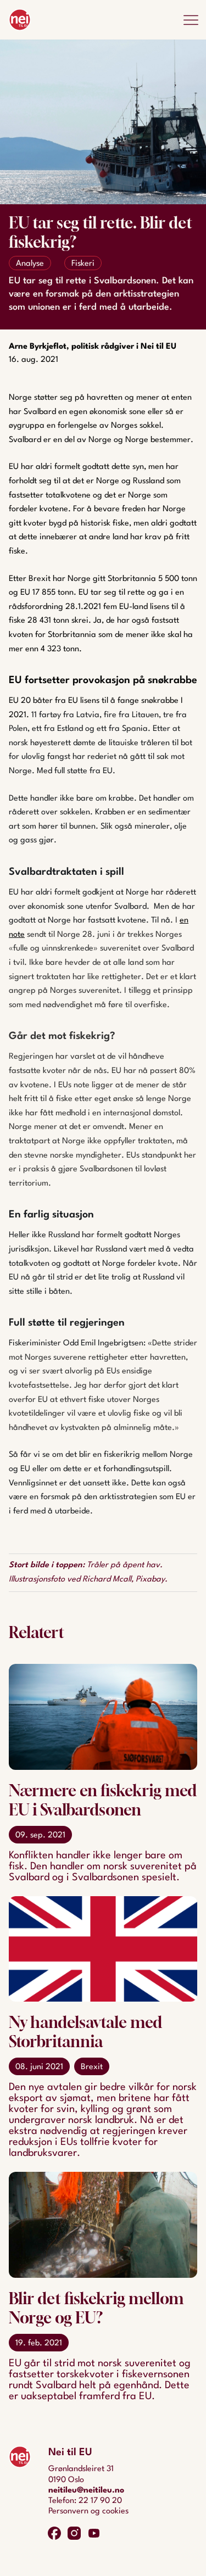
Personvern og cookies (88, 2511)
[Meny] (191, 20)
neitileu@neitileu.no (86, 2491)
